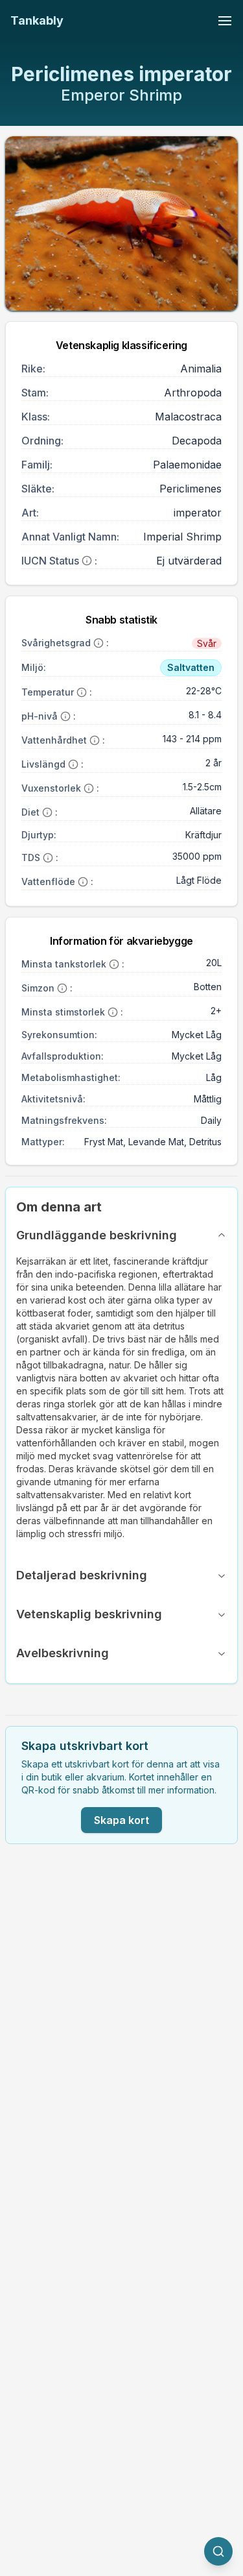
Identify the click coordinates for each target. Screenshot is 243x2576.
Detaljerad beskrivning (82, 1575)
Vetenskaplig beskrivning (89, 1614)
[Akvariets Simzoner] (62, 988)
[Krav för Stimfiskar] (113, 1012)
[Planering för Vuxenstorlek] (89, 788)
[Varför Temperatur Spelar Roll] (82, 692)
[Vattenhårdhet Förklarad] (95, 740)
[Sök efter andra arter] (218, 2551)
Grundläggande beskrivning (97, 1235)
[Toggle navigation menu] (225, 21)
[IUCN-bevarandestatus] (87, 561)
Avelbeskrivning (63, 1653)
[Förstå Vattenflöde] (83, 882)
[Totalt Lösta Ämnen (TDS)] (48, 858)
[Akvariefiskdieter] (47, 812)
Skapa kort (121, 1820)
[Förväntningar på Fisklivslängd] (73, 764)
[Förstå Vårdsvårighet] (98, 643)
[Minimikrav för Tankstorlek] (114, 964)
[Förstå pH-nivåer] (65, 716)
